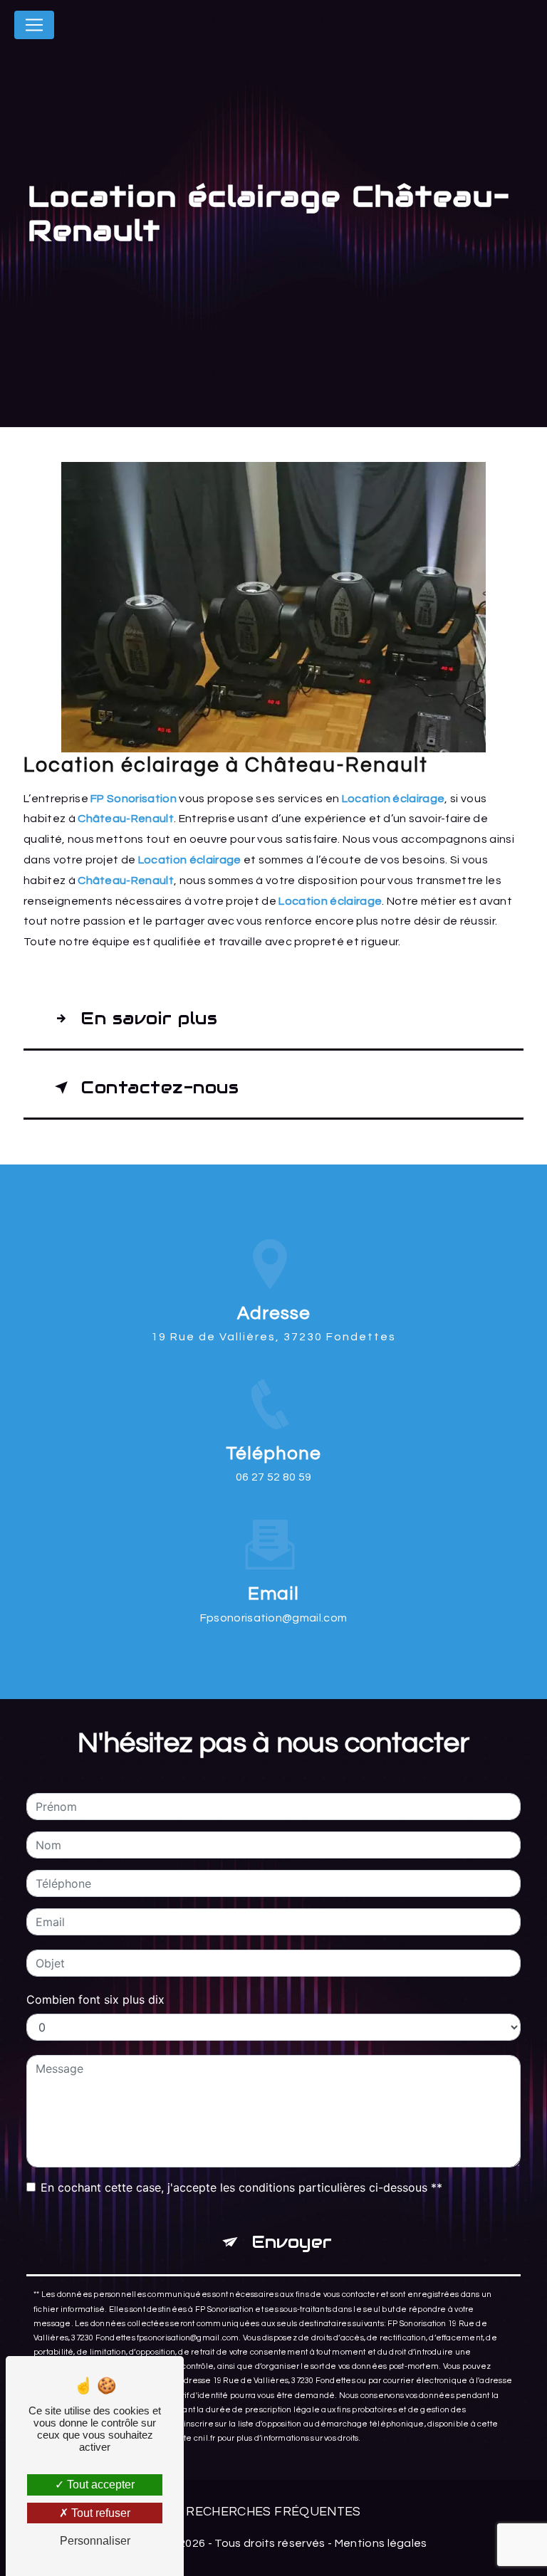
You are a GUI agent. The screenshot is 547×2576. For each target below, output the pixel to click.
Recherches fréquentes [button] (273, 2512)
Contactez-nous (160, 1087)
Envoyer (292, 2242)
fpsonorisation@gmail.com (274, 1618)
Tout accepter (99, 2485)
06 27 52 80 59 (274, 1477)
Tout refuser (99, 2513)
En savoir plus (149, 1018)
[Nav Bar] (34, 25)
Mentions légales (381, 2543)
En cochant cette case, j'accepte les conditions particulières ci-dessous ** (241, 2187)
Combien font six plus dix (95, 1999)
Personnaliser (95, 2541)
